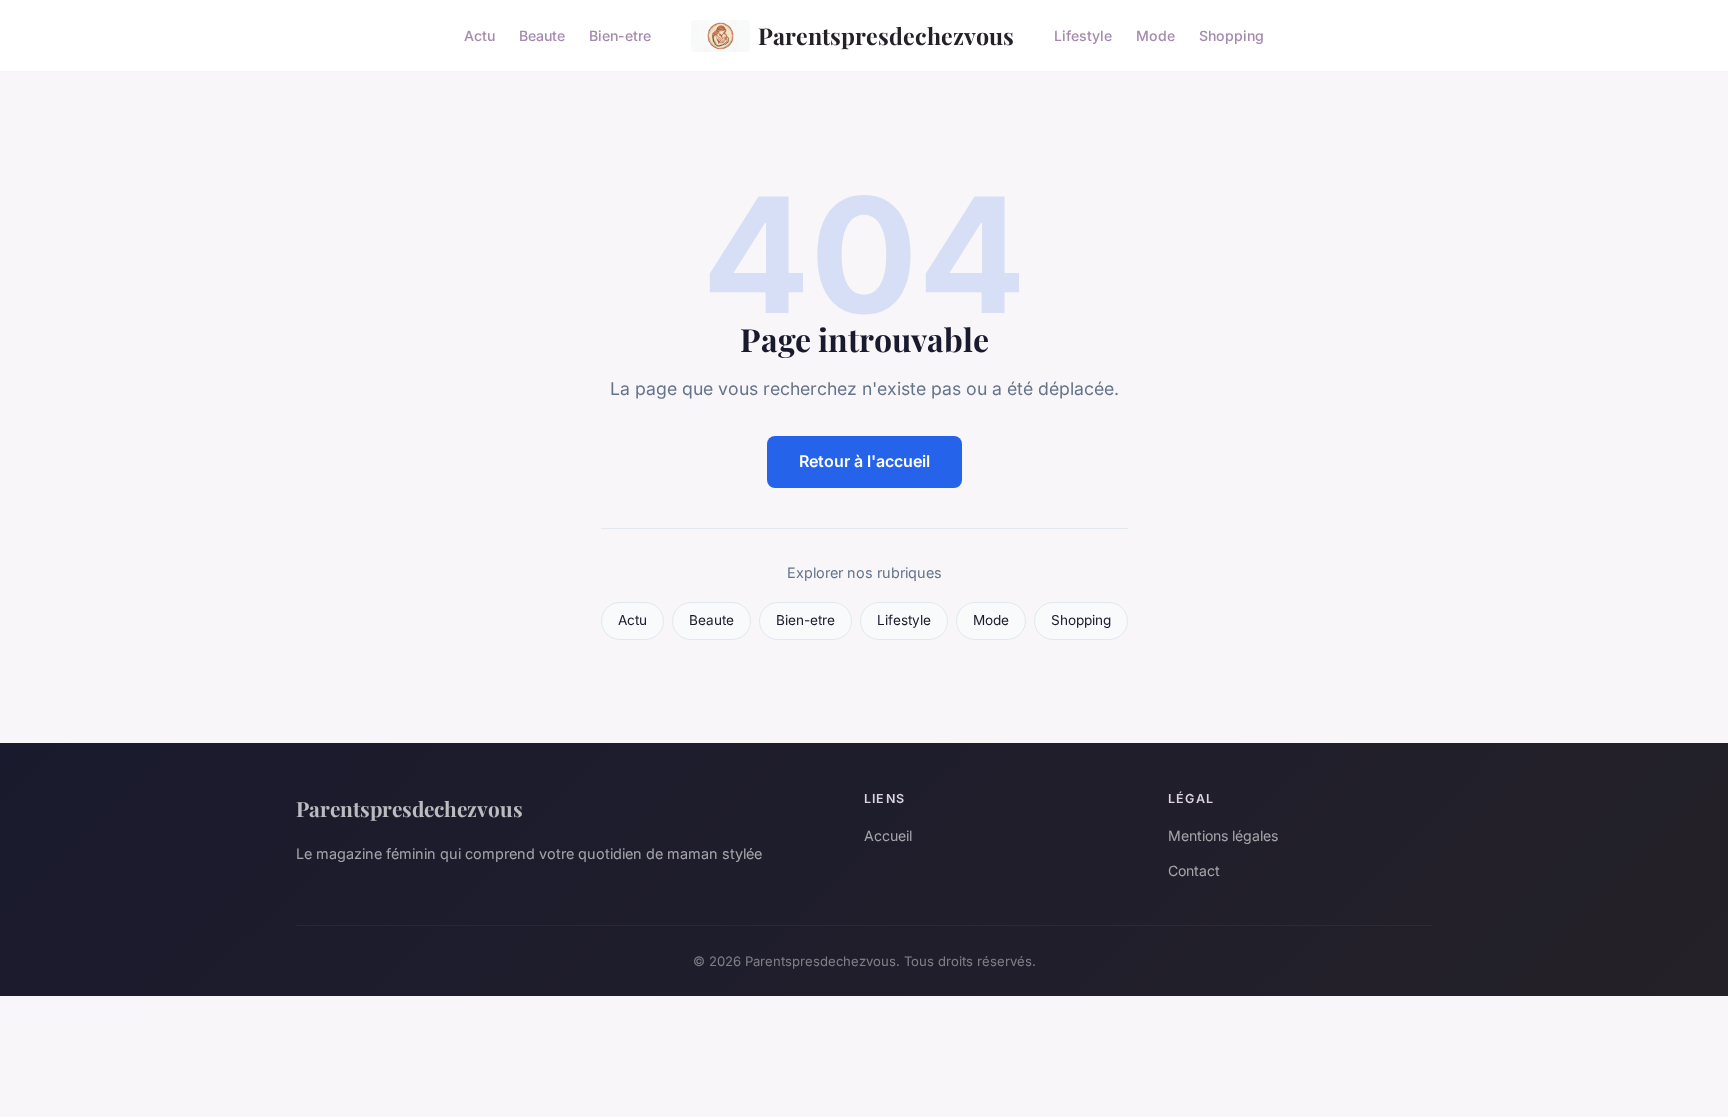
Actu (479, 35)
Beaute (542, 35)
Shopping (1231, 35)
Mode (1155, 35)
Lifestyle (1083, 35)
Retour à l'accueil (864, 461)
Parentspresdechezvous (886, 35)
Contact (1194, 870)
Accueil (888, 835)
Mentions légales (1223, 835)
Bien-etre (620, 35)
